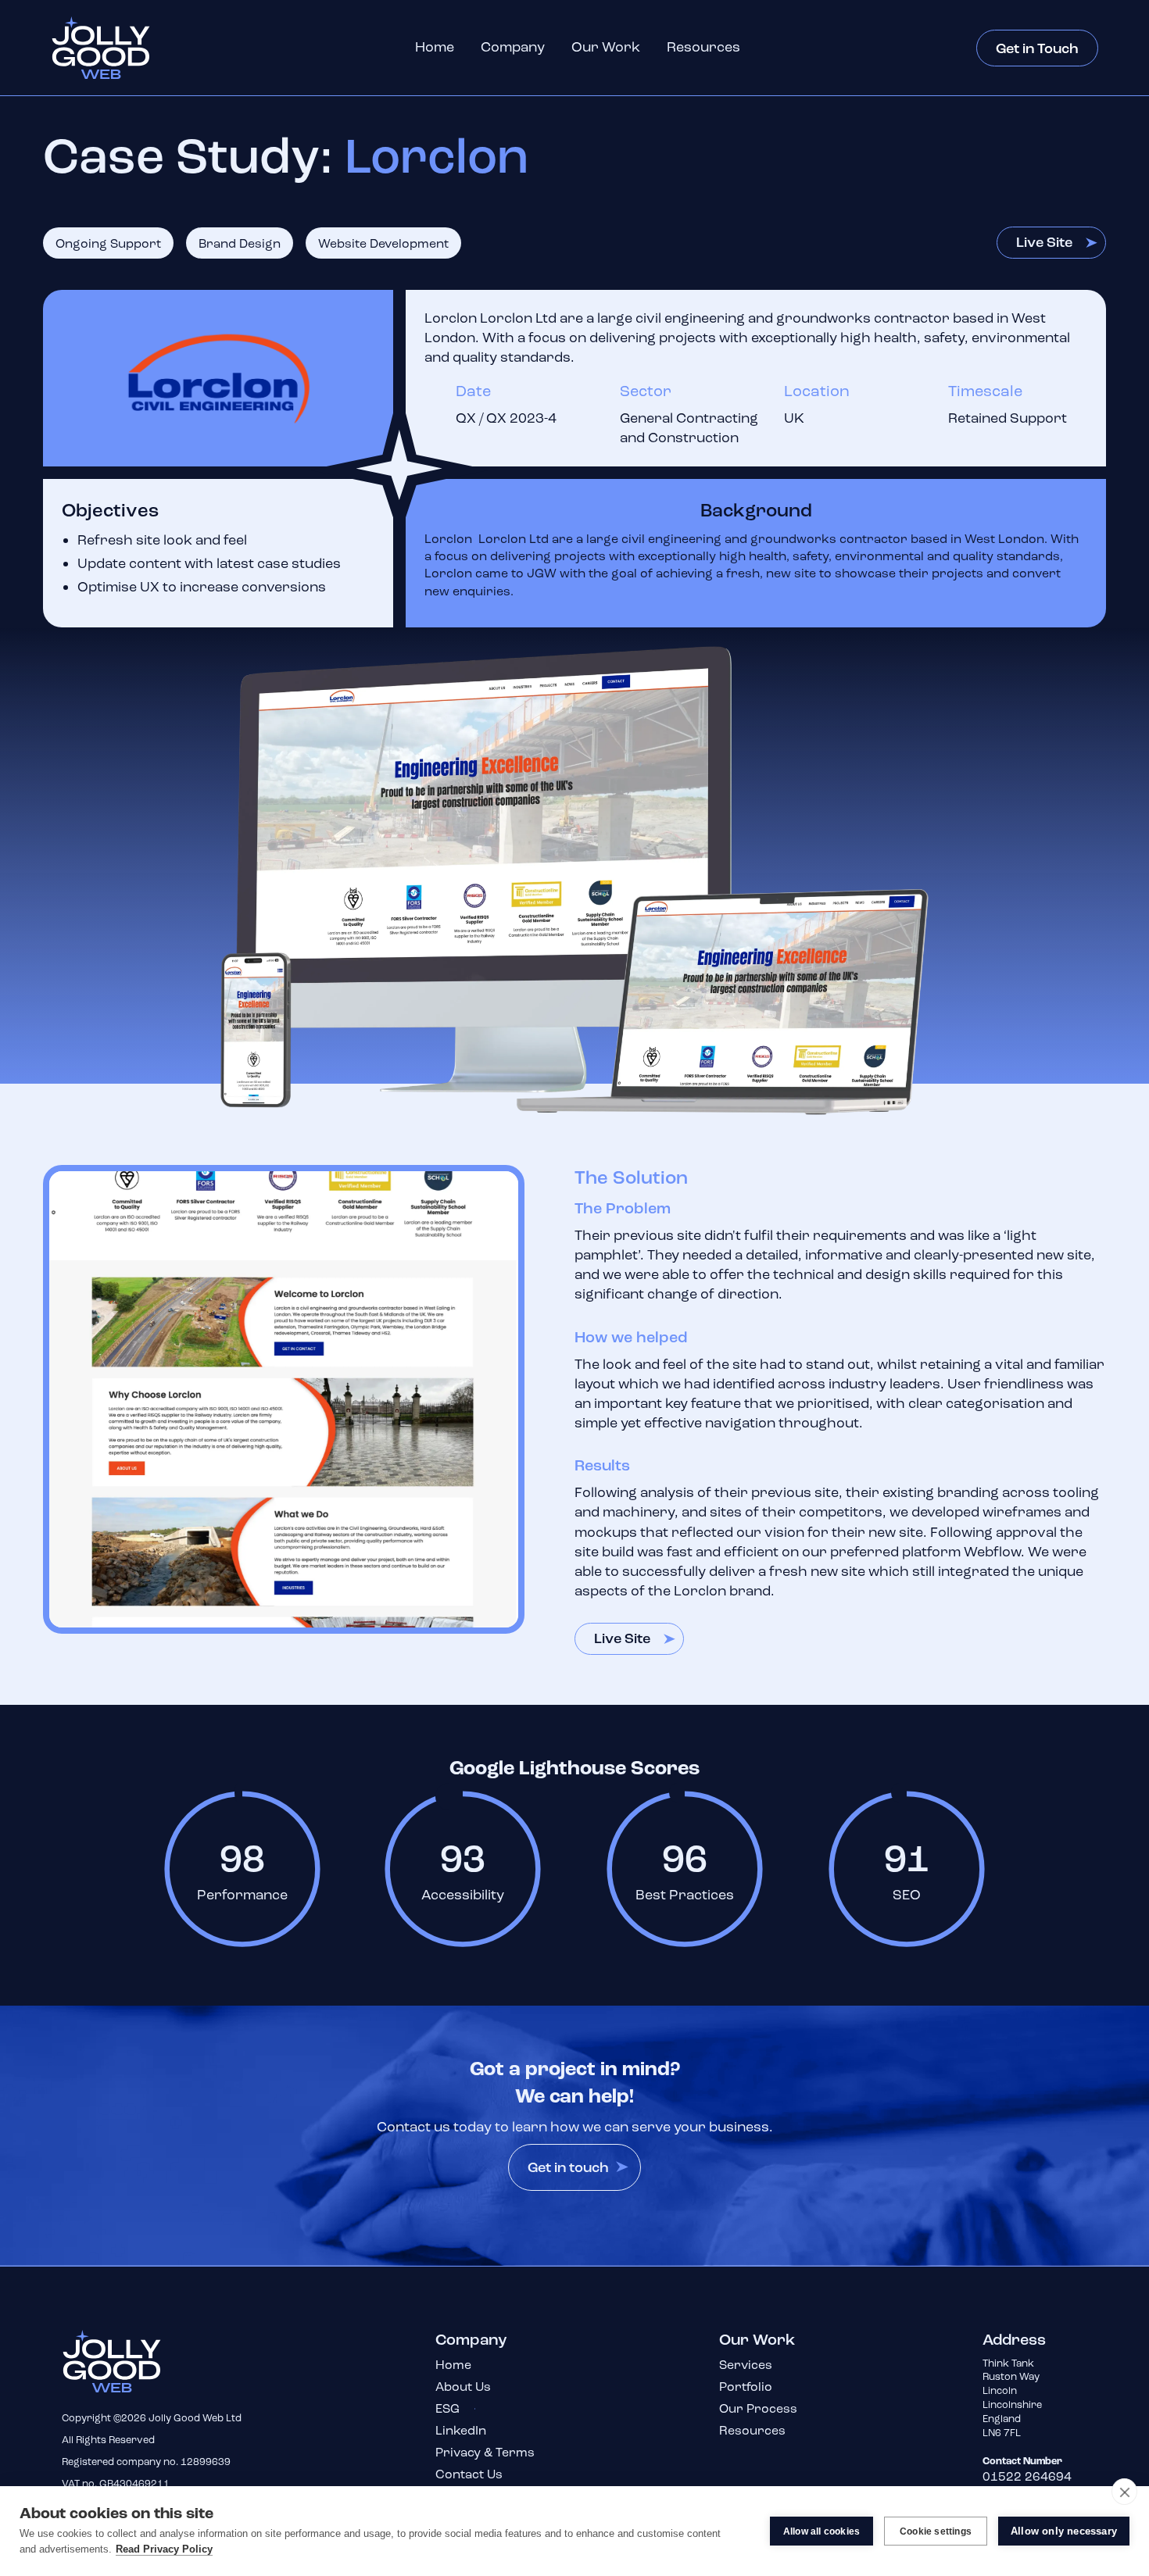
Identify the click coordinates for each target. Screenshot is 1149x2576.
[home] (115, 48)
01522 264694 (1027, 2476)
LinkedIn (461, 2430)
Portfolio (746, 2387)
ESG (447, 2408)
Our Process (758, 2408)
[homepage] (125, 2361)
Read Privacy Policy (164, 2549)
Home (435, 47)
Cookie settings (936, 2531)
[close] (1124, 2492)
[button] (513, 47)
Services (746, 2365)
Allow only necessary (1064, 2531)
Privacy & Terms (485, 2452)
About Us (463, 2387)
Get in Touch (1037, 49)
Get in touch (568, 2168)
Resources (703, 47)
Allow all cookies (821, 2531)
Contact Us (469, 2474)
